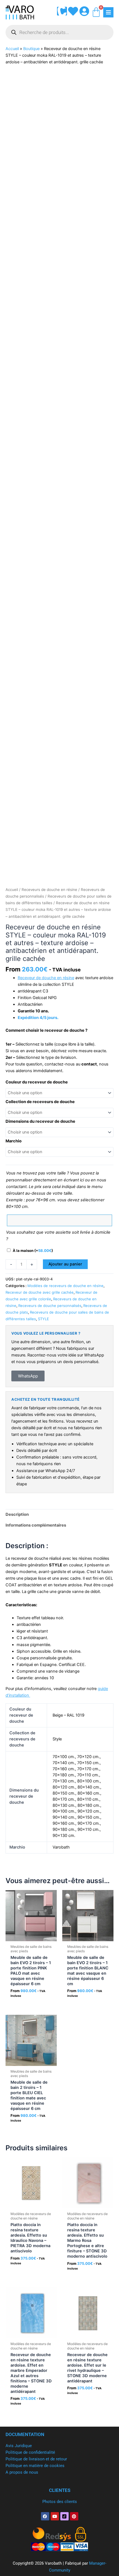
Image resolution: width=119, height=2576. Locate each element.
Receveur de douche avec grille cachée (40, 1292)
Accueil (12, 49)
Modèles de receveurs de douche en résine (65, 1286)
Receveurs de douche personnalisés (50, 1306)
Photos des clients (60, 2502)
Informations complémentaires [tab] (36, 1525)
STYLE (43, 1319)
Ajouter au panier (65, 1264)
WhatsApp (28, 1376)
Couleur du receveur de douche (37, 1082)
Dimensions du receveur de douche (40, 1121)
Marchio (14, 1141)
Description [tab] (17, 1514)
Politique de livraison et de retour (36, 2459)
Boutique (31, 49)
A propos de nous (22, 2472)
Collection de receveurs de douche (40, 1102)
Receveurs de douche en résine (49, 890)
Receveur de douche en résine (46, 978)
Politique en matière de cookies (35, 2466)
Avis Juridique (19, 2446)
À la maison (33, 1251)
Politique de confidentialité (30, 2452)
